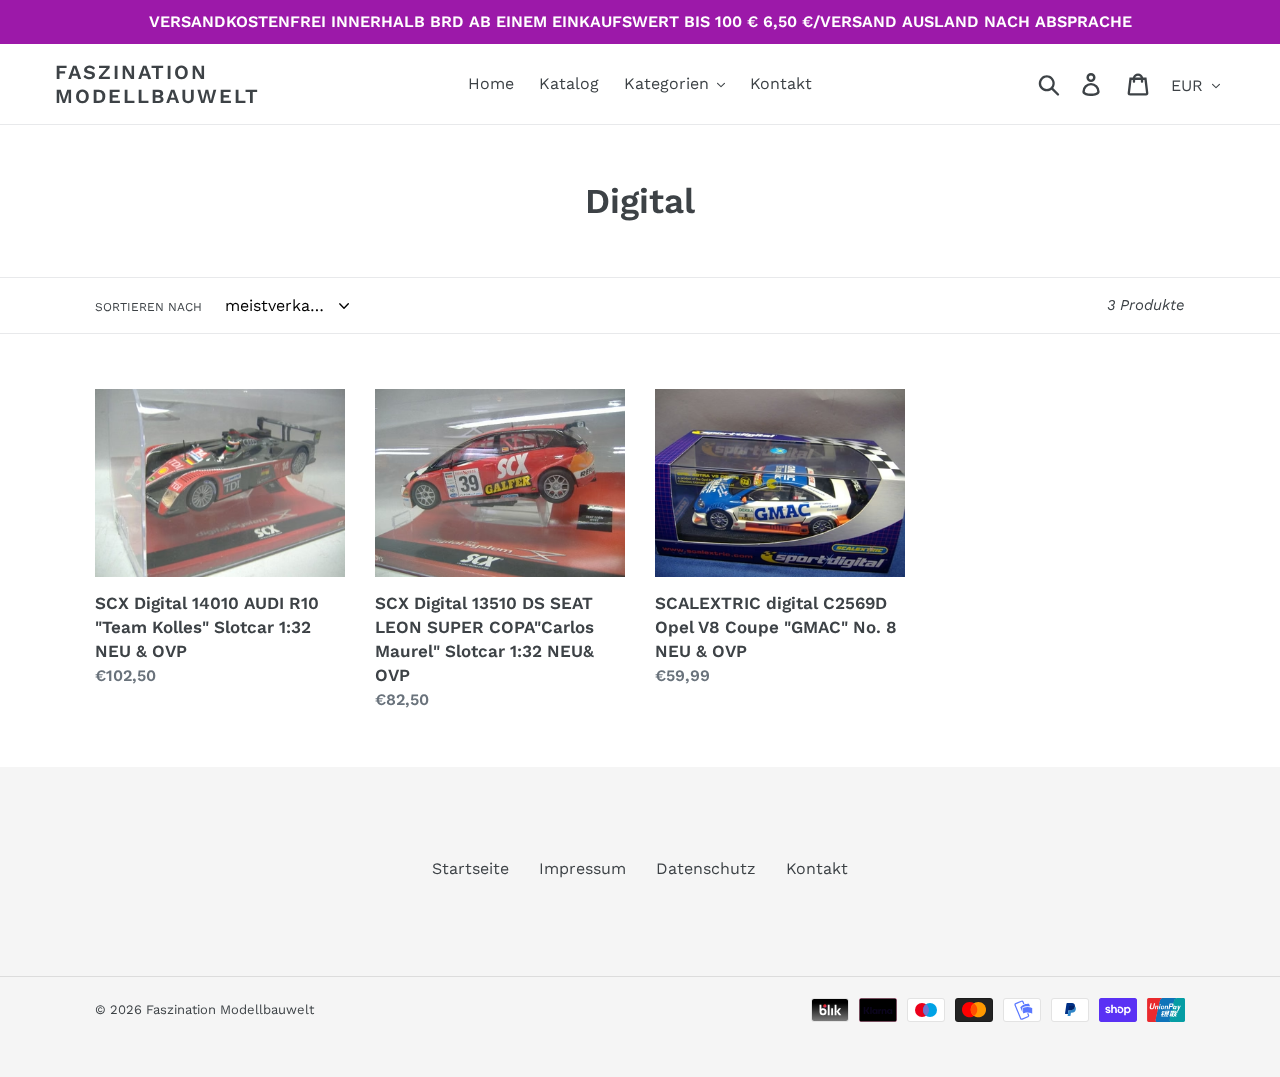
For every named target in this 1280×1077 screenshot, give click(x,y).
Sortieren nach (148, 307)
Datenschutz (706, 868)
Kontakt (817, 868)
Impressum (582, 868)
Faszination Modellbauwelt (157, 84)
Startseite (470, 868)
